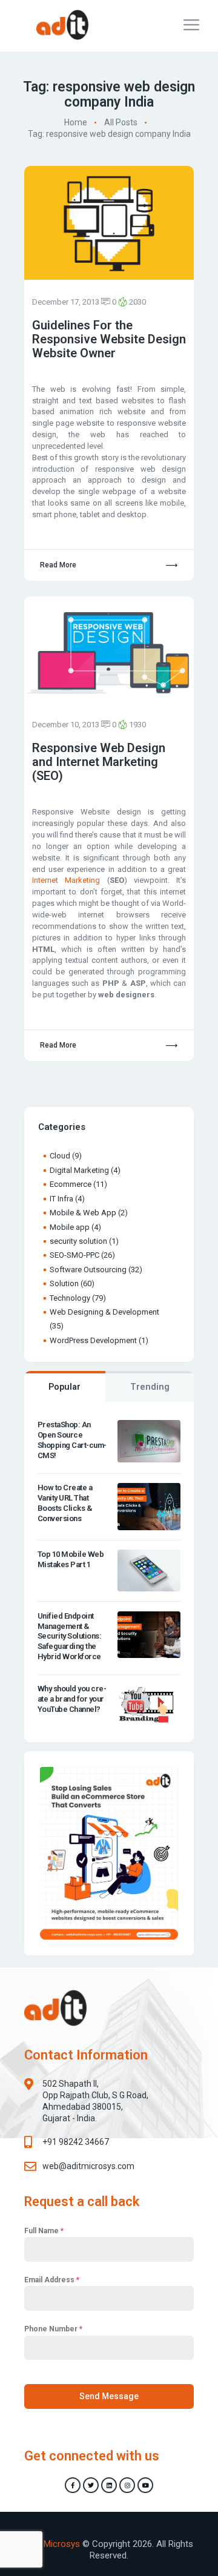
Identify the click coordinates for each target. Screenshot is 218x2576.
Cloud (60, 1156)
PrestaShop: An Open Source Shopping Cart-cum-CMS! (72, 1440)
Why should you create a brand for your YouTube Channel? (72, 1699)
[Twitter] (91, 2485)
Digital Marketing (79, 1170)
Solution (64, 1283)
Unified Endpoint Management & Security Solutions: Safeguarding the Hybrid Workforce (70, 1636)
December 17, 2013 (66, 302)
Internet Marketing (66, 880)
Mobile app (70, 1227)
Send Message (109, 2396)
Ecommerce (71, 1184)
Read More (58, 565)
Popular (64, 1387)
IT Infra (61, 1199)
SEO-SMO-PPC (74, 1255)
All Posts (121, 122)
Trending (150, 1387)
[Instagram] (127, 2485)
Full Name (44, 2231)
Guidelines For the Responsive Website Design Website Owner (109, 339)
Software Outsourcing (88, 1270)
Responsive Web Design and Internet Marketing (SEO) (99, 762)
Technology (70, 1298)
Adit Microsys (53, 2544)
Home (76, 122)
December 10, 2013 (66, 725)
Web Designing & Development (104, 1312)
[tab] (65, 1387)
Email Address (52, 2280)
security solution (78, 1241)
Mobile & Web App (83, 1213)
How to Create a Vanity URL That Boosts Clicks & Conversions (65, 1503)
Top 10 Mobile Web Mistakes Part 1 (71, 1559)
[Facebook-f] (73, 2485)
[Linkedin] (109, 2485)
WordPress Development (93, 1340)
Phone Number (53, 2329)
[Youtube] (145, 2485)
